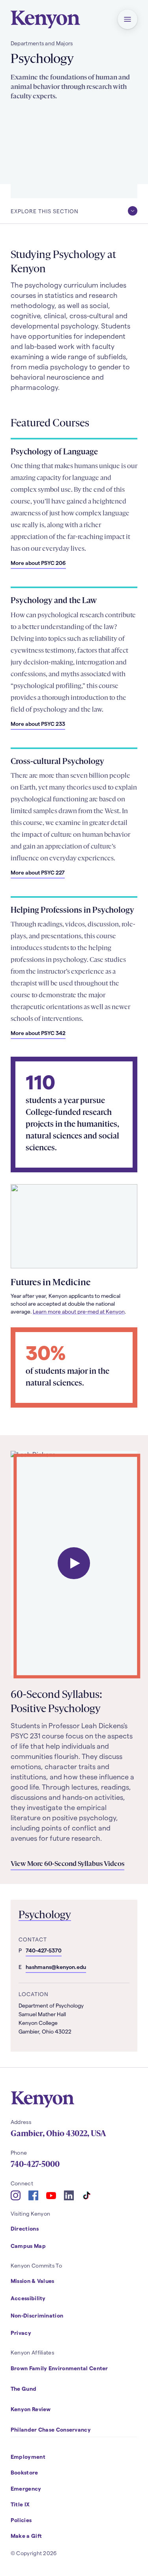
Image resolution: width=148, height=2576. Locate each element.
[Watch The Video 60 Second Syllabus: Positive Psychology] (74, 1563)
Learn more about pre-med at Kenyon (79, 1311)
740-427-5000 (35, 2164)
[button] (127, 19)
